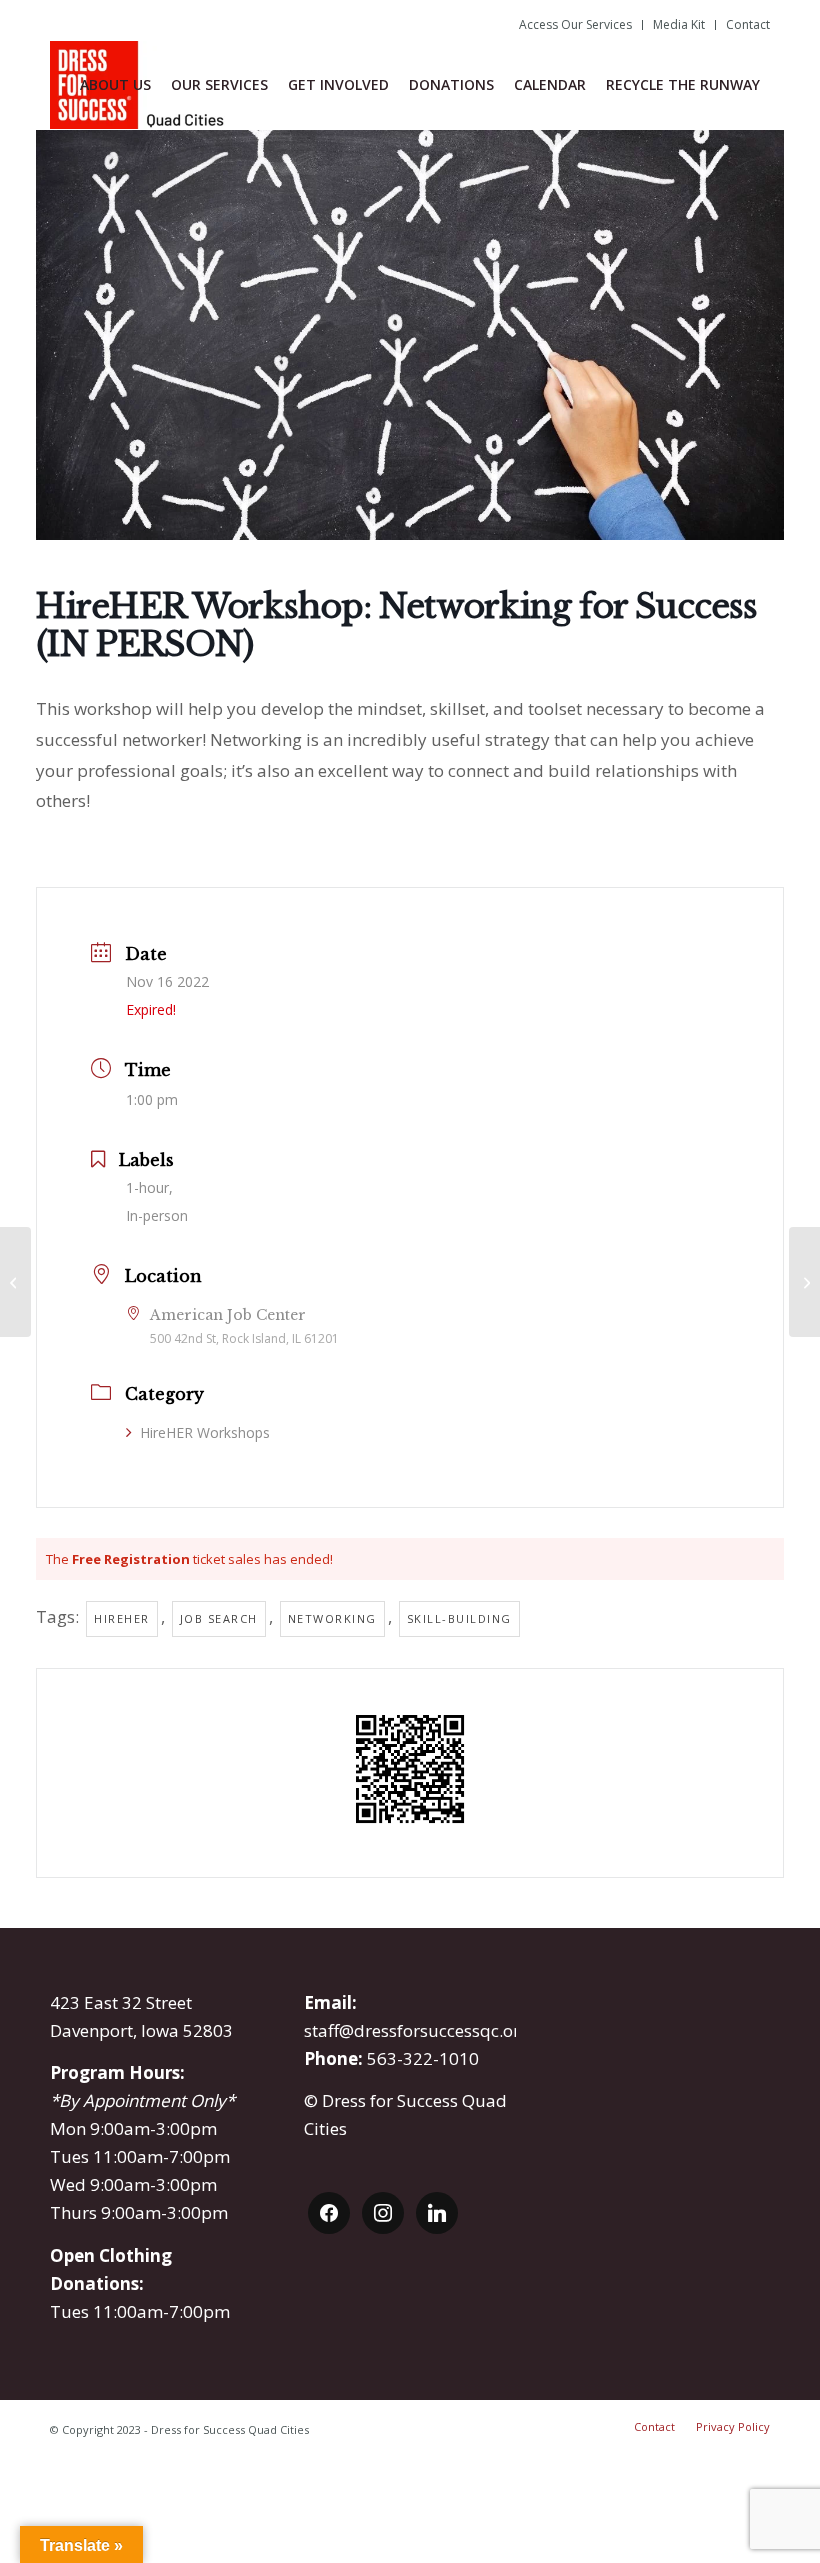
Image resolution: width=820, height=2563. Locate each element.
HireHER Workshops (205, 1432)
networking (332, 1618)
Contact (748, 24)
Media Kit (679, 24)
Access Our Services (575, 24)
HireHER (122, 1618)
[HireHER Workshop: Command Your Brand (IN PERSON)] (15, 1282)
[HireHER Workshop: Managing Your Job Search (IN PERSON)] (804, 1282)
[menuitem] (576, 25)
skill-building (459, 1618)
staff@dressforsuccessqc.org (417, 2030)
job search (219, 1618)
